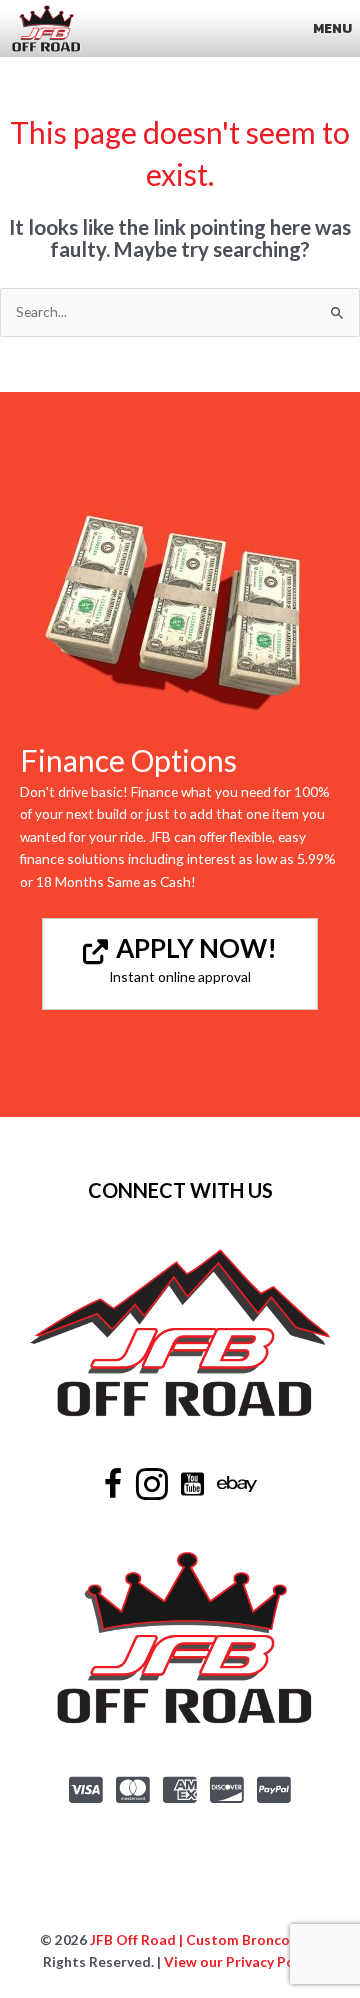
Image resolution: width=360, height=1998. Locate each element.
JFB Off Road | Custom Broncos (192, 1939)
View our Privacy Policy (240, 1961)
